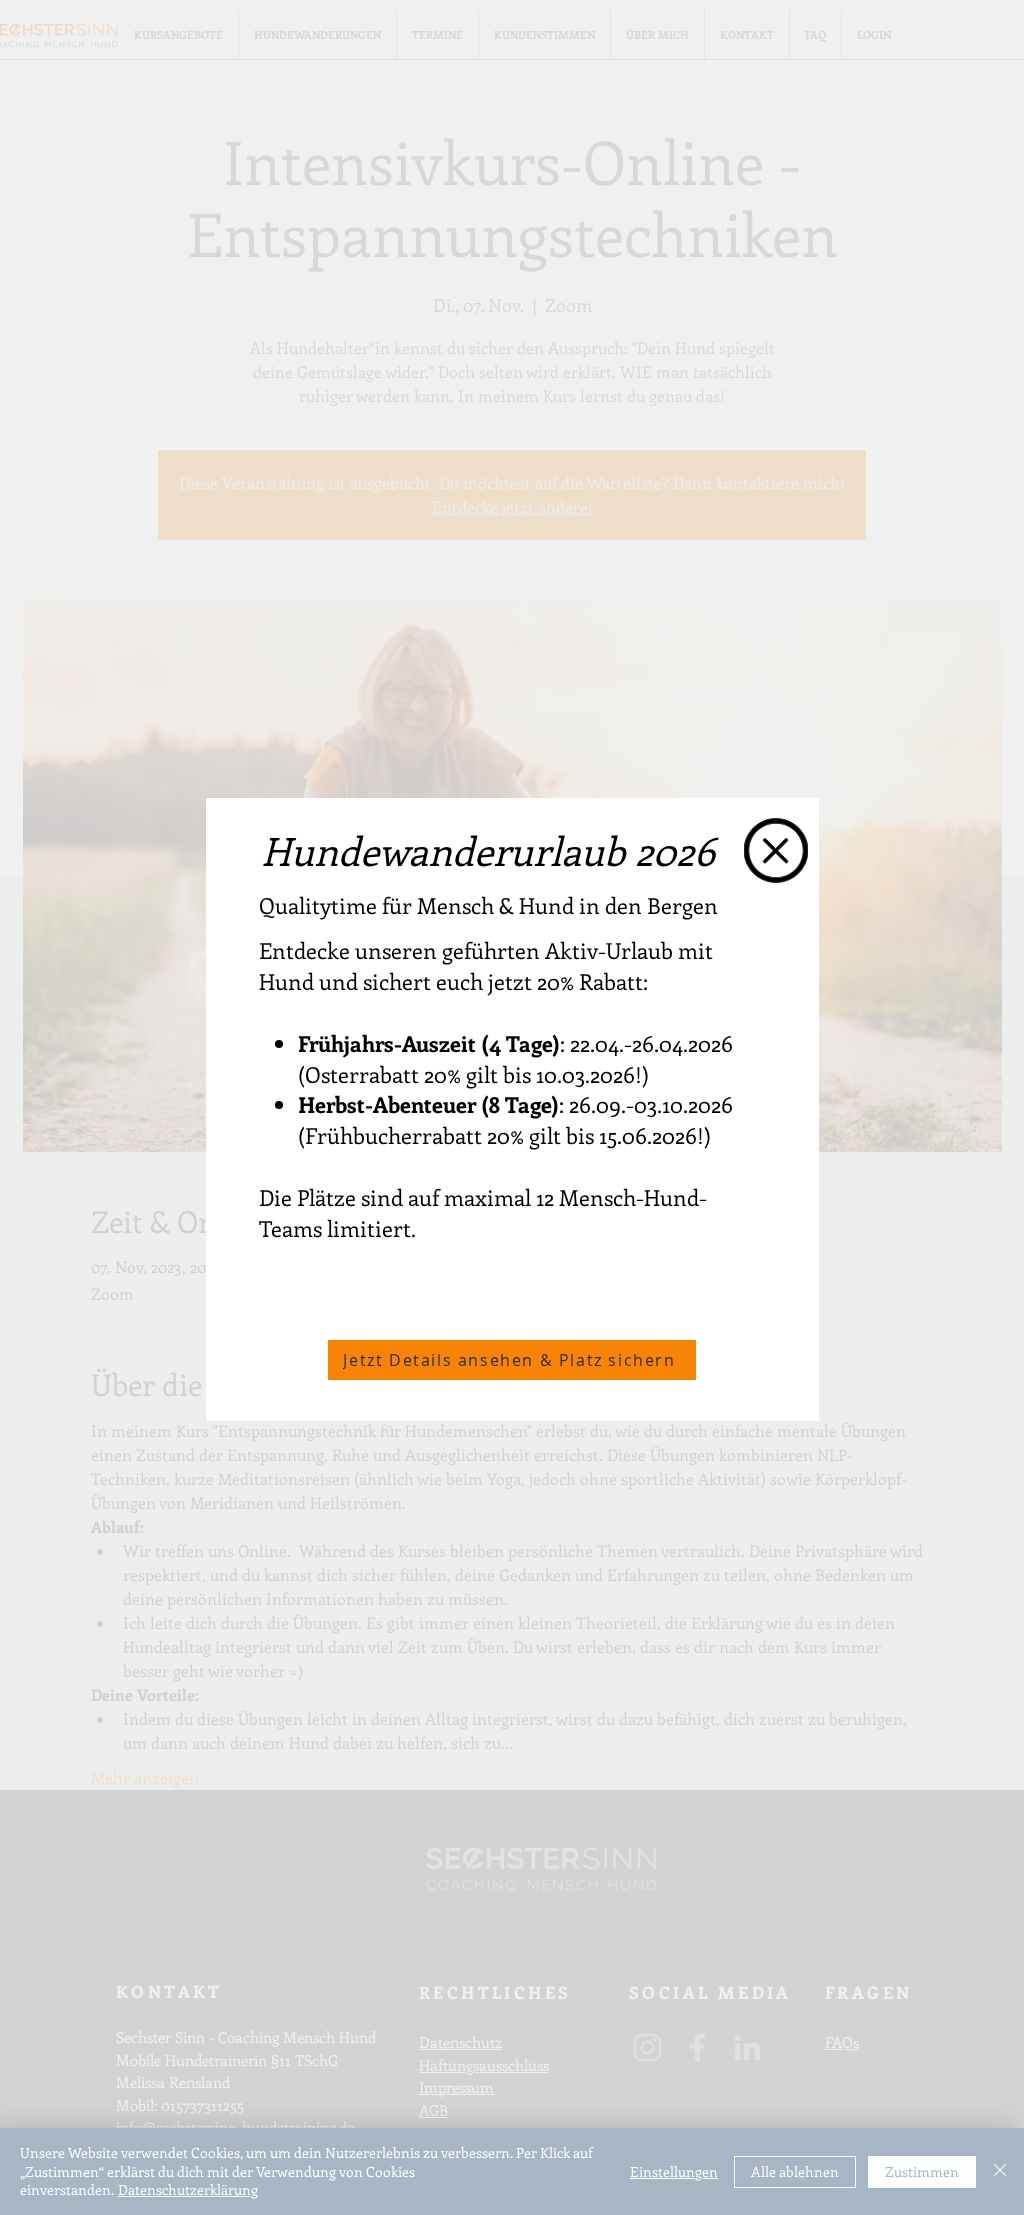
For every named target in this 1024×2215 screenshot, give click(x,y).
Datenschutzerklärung (188, 2189)
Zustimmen (922, 2171)
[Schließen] (1000, 2171)
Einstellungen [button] (674, 2171)
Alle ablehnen (795, 2171)
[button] (776, 850)
